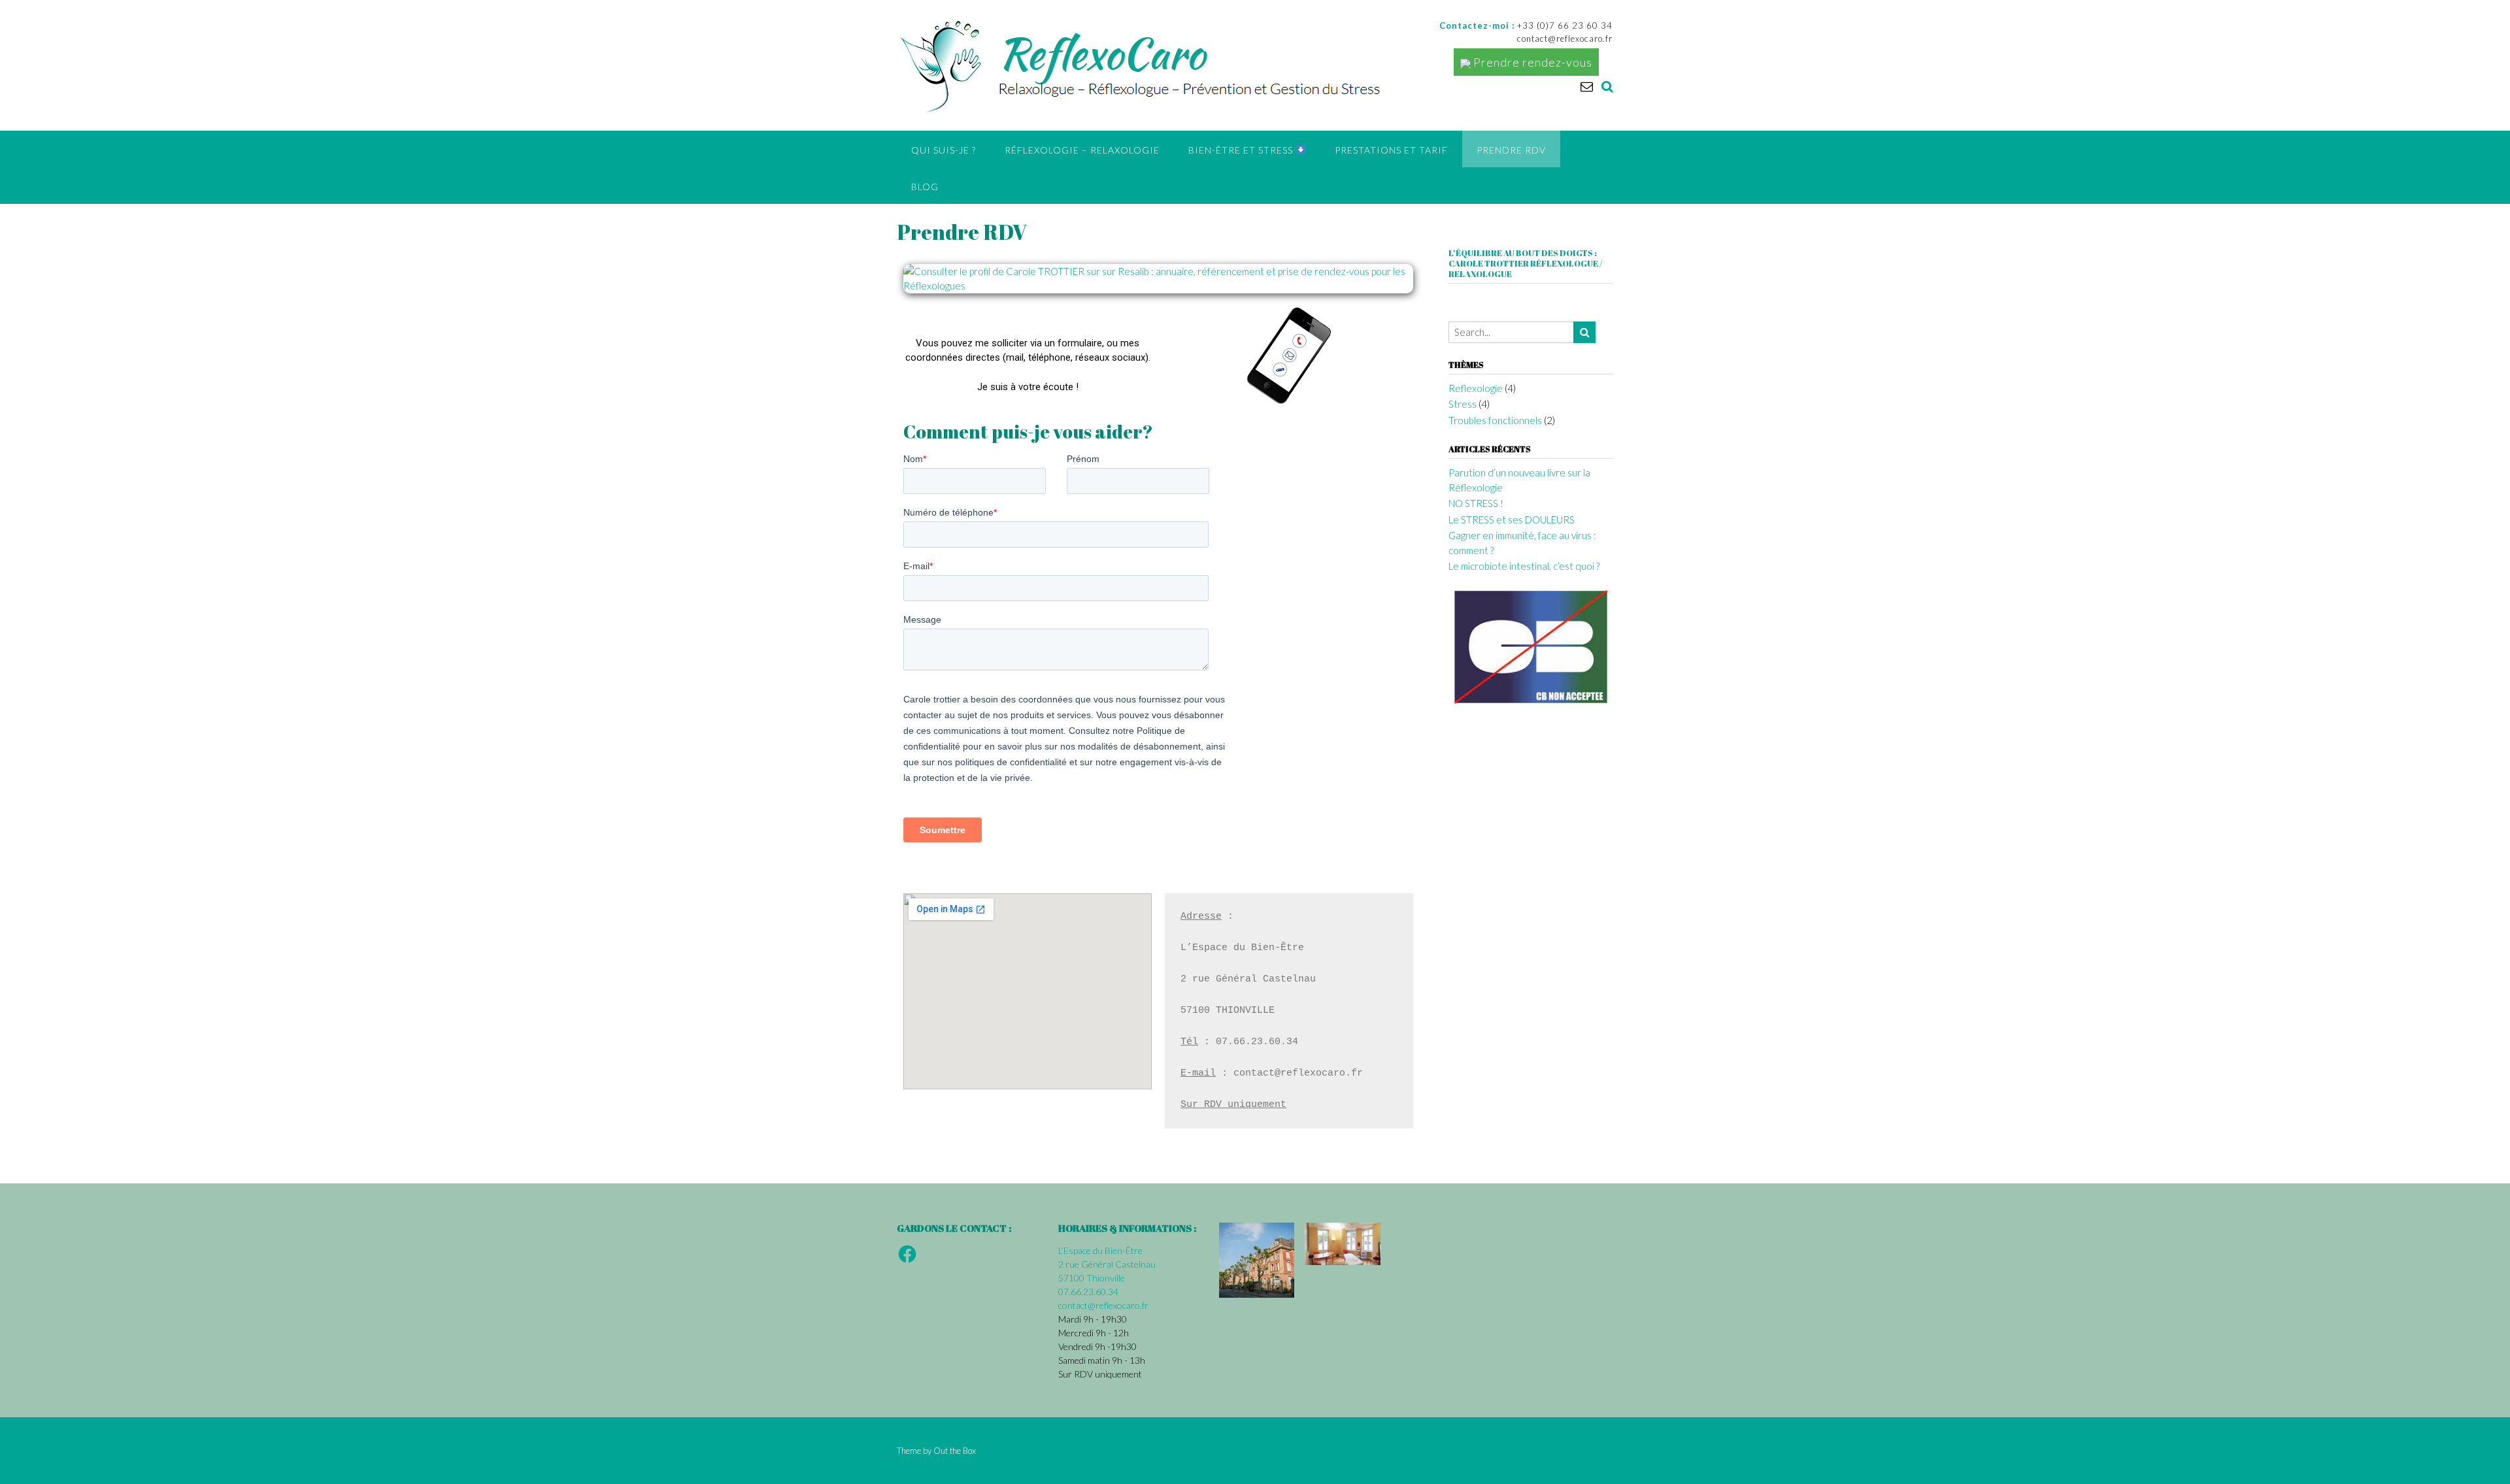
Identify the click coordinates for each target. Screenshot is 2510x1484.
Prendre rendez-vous (1531, 62)
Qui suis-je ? (944, 150)
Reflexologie (1476, 388)
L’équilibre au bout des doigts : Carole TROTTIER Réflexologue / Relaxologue (1526, 263)
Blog (925, 187)
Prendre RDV (1511, 150)
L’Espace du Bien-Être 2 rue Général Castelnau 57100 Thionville (1107, 1264)
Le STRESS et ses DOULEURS (1512, 519)
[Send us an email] (1587, 86)
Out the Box (955, 1451)
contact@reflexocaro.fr (1103, 1305)
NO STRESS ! (1476, 503)
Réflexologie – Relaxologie (1082, 150)
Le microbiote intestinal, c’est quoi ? (1524, 566)
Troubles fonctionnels (1495, 420)
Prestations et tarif (1391, 150)
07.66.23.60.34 (1088, 1292)
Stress (1463, 404)
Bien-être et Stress (1242, 150)
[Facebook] (907, 1254)
